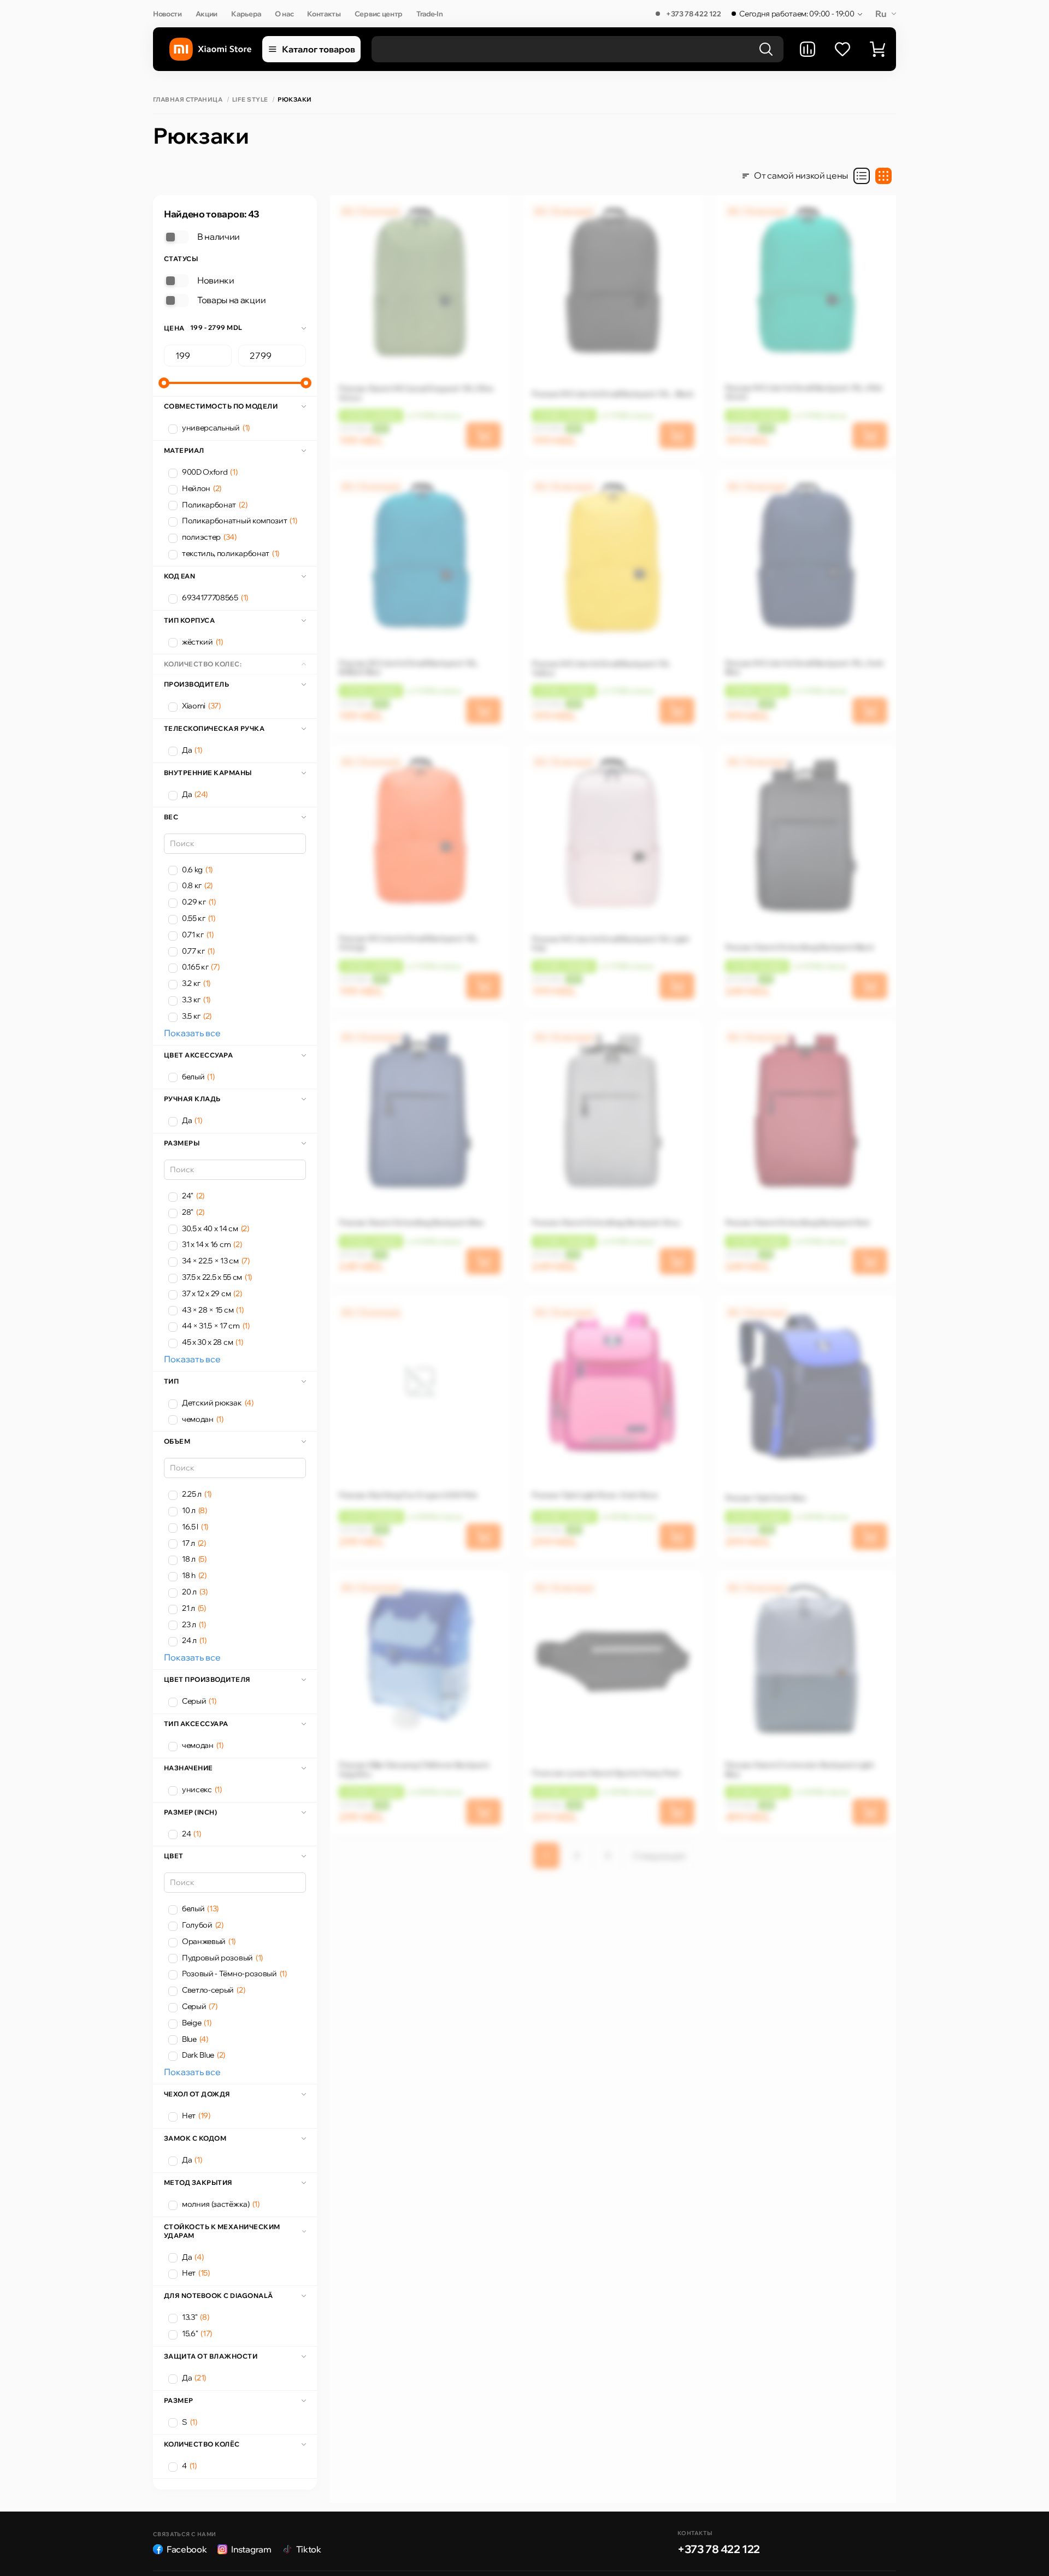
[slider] (164, 383)
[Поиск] (766, 49)
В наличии (219, 237)
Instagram (251, 2549)
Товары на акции (231, 300)
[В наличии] (176, 237)
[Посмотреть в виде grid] (883, 176)
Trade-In (429, 14)
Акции (207, 14)
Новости (167, 14)
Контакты (324, 14)
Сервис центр (379, 14)
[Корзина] (877, 49)
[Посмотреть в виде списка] (862, 176)
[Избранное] (842, 49)
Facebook (187, 2549)
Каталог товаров (319, 49)
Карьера (246, 14)
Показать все (192, 1033)
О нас (284, 14)
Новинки (216, 280)
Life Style (250, 100)
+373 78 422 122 (693, 14)
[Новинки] (176, 281)
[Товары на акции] (176, 300)
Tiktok (309, 2549)
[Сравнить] (808, 49)
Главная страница (188, 100)
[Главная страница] (210, 49)
